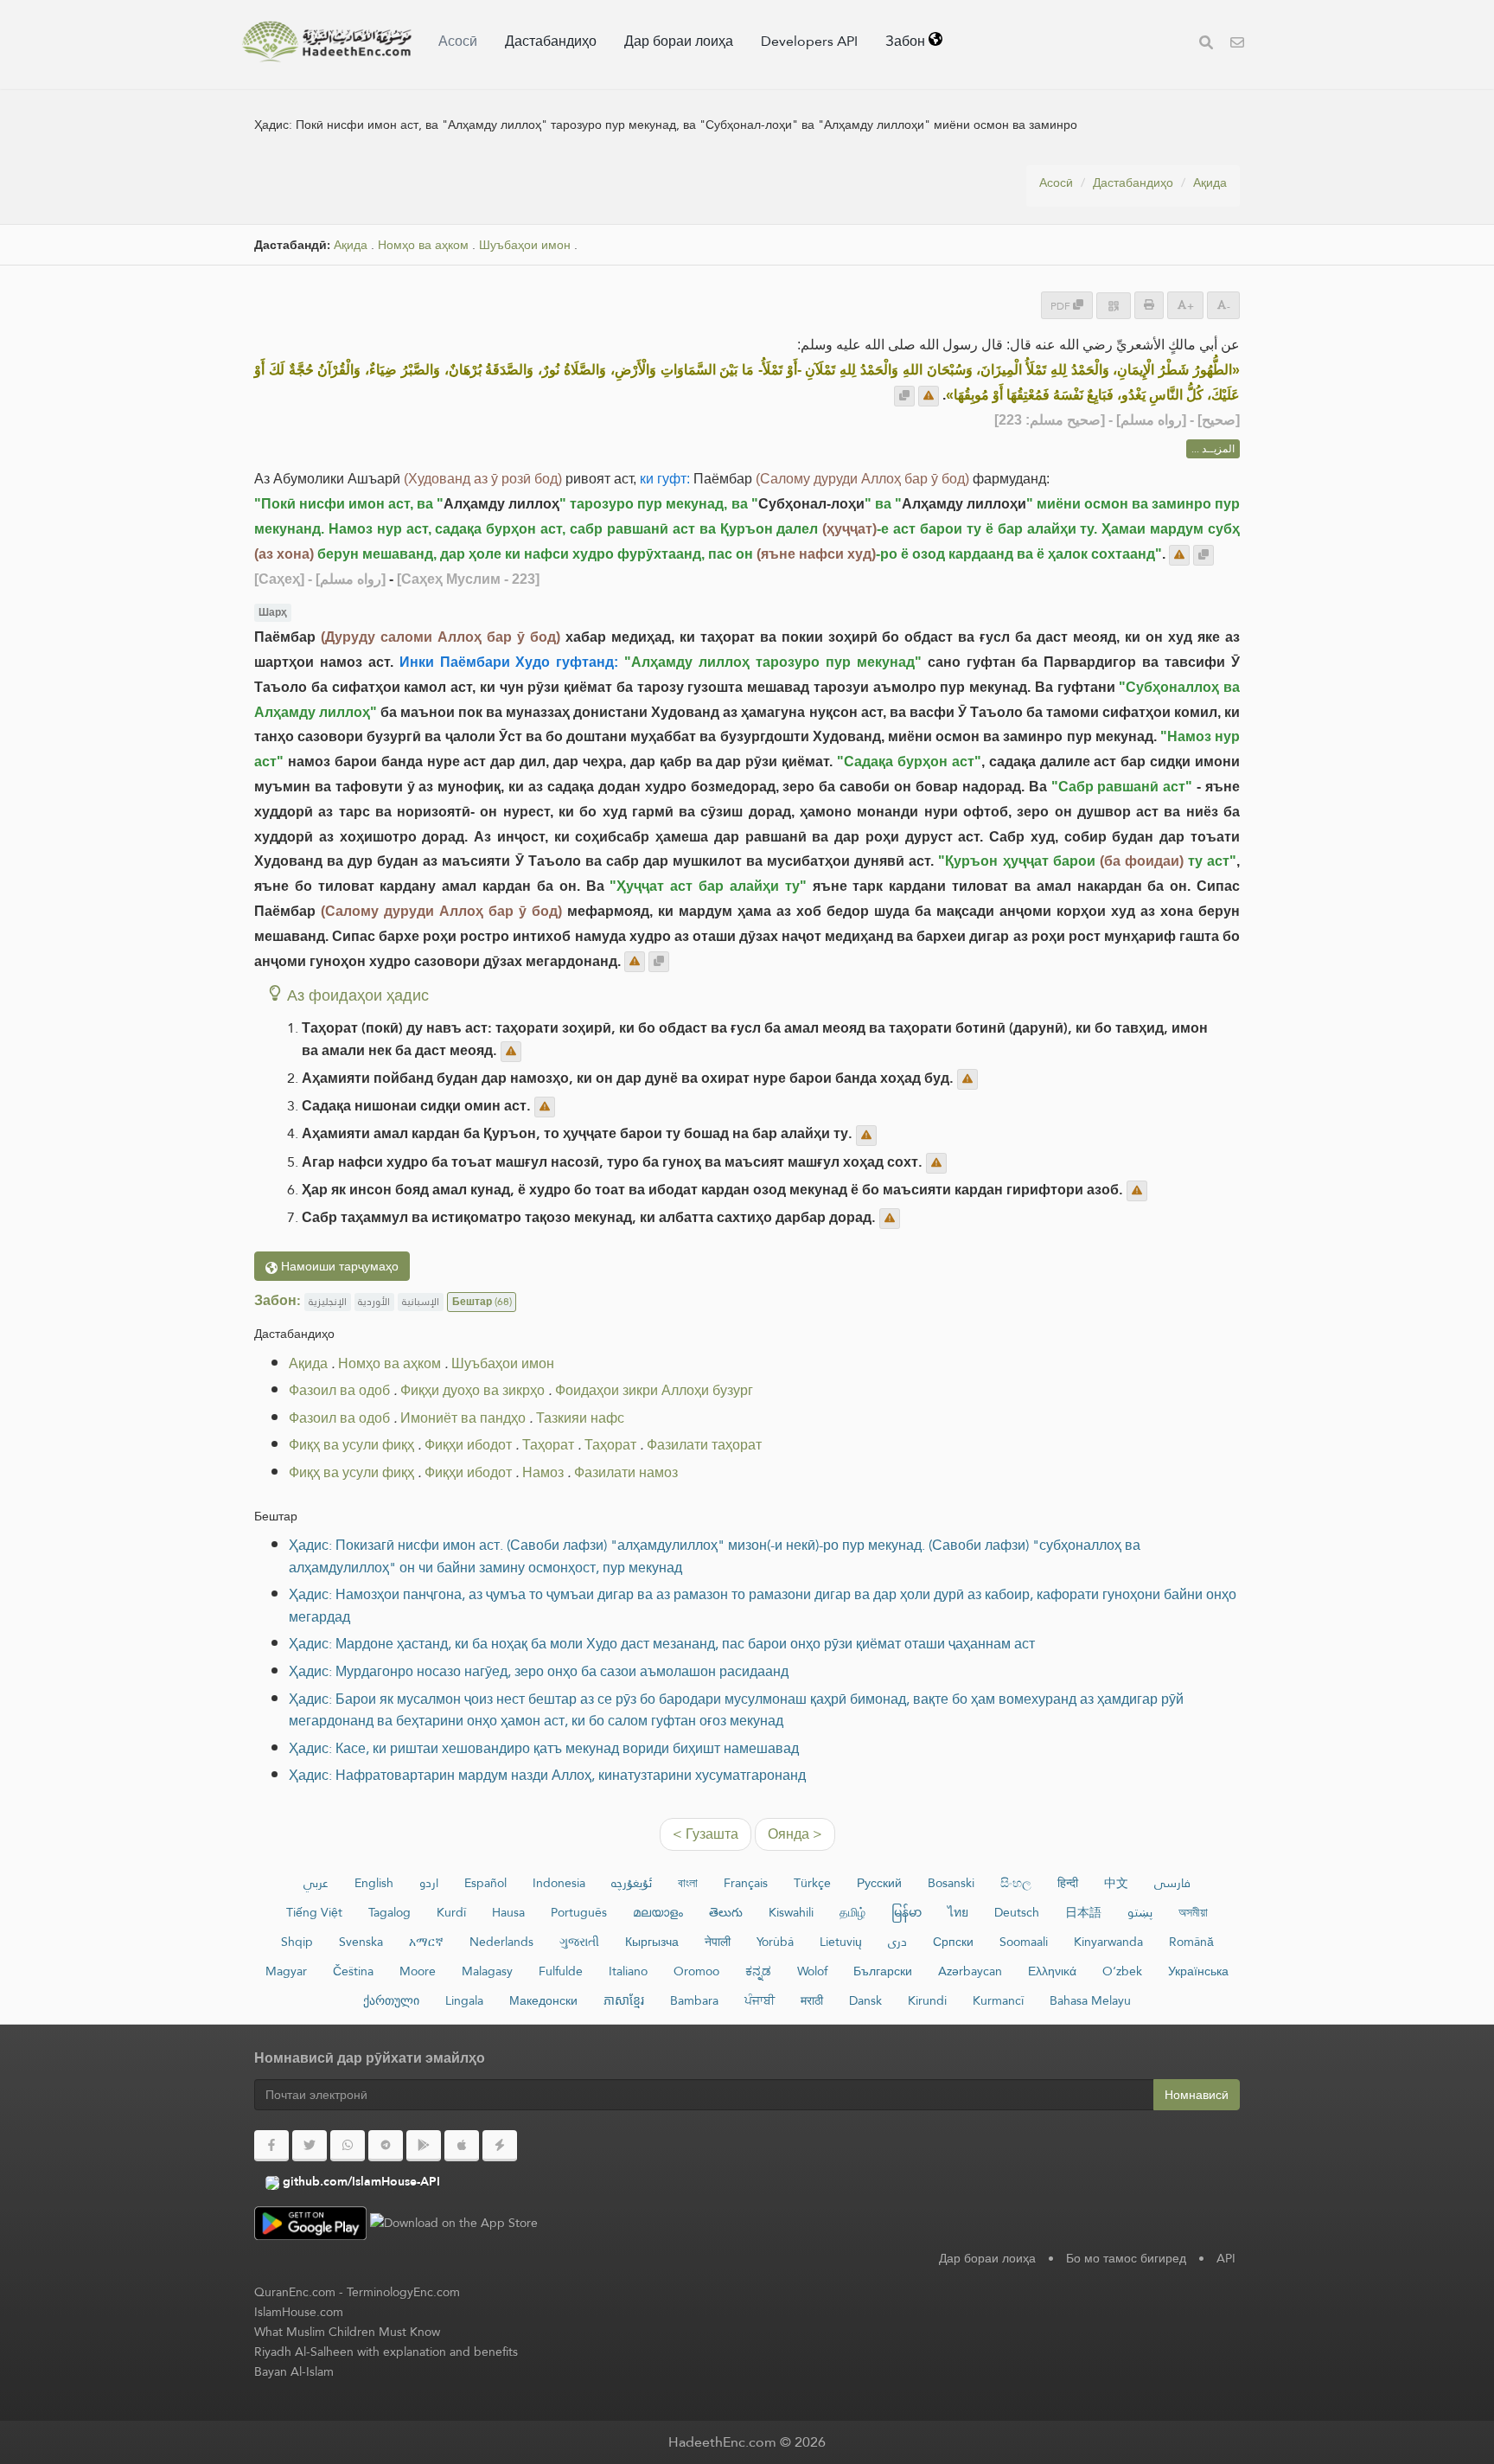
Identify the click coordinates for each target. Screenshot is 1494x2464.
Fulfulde (561, 1971)
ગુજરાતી (579, 1942)
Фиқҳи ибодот (468, 1445)
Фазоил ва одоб (339, 1390)
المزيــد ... (1213, 449)
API (1226, 2258)
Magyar (286, 1971)
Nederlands (501, 1942)
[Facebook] (271, 2146)
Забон (907, 41)
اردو (429, 1883)
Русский (879, 1883)
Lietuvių (841, 1942)
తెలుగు (726, 1912)
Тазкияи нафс (580, 1418)
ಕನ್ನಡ (758, 1971)
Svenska (361, 1942)
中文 (1116, 1883)
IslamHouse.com (299, 2312)
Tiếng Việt (314, 1912)
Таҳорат (548, 1445)
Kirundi (927, 2000)
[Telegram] (386, 2146)
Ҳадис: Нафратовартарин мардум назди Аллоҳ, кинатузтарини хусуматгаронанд (547, 1775)
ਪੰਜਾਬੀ (760, 2000)
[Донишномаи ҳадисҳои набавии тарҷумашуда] (327, 42)
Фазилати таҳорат (704, 1445)
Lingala (464, 2000)
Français (746, 1883)
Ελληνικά (1052, 1971)
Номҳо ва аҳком (423, 245)
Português (579, 1912)
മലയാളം (658, 1912)
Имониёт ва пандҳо (463, 1418)
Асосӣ (458, 41)
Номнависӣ (1197, 2095)
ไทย (958, 1912)
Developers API (809, 41)
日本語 (1083, 1912)
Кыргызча (652, 1942)
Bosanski (951, 1883)
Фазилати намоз (626, 1472)
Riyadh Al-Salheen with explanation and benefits (386, 2352)
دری (897, 1942)
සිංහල (1016, 1883)
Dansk (865, 2000)
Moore (418, 1971)
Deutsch (1017, 1912)
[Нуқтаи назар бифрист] (929, 396)
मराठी (812, 2000)
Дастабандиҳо (551, 41)
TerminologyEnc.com (403, 2292)
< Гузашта (705, 1834)
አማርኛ (426, 1942)
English (374, 1883)
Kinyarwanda (1108, 1942)
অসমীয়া (1193, 1912)
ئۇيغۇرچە (632, 1883)
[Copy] (904, 396)
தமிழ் (852, 1912)
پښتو (1140, 1912)
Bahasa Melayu (1090, 2000)
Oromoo (696, 1971)
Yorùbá (775, 1942)
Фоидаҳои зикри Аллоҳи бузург (654, 1390)
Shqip (297, 1942)
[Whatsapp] (348, 2146)
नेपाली (718, 1942)
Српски (953, 1942)
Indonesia (559, 1883)
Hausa (508, 1912)
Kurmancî (998, 2000)
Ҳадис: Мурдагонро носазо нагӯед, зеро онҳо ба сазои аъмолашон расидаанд (539, 1671)
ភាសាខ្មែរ (624, 2000)
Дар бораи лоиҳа (679, 41)
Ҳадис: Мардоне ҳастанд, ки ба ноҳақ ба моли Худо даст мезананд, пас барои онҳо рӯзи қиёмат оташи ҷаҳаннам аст (662, 1644)
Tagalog (389, 1912)
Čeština (353, 1971)
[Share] (1114, 306)
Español (485, 1883)
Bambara (694, 2000)
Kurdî (451, 1912)
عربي (316, 1883)
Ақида (1210, 182)
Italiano (628, 1971)
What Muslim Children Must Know (347, 2332)
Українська (1198, 1971)
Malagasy (487, 1971)
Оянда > (795, 1834)
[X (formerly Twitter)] (310, 2146)
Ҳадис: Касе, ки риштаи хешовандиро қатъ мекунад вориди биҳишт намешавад (544, 1748)
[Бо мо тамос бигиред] (1237, 45)
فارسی (1172, 1883)
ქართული (391, 2000)
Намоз (543, 1472)
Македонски (543, 2000)
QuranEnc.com (295, 2292)
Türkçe (812, 1883)
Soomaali (1024, 1942)
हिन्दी (1068, 1883)
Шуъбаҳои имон (525, 245)
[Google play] (424, 2146)
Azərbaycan (970, 1971)
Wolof (812, 1971)
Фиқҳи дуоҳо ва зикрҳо (472, 1390)
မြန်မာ (907, 1912)
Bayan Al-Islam (294, 2371)
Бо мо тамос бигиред (1126, 2258)
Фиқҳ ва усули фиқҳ (351, 1445)
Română (1191, 1942)
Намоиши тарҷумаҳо (338, 1266)
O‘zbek (1122, 1971)
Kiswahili (791, 1912)
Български (883, 1971)
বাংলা (688, 1883)
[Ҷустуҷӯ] (1206, 45)
